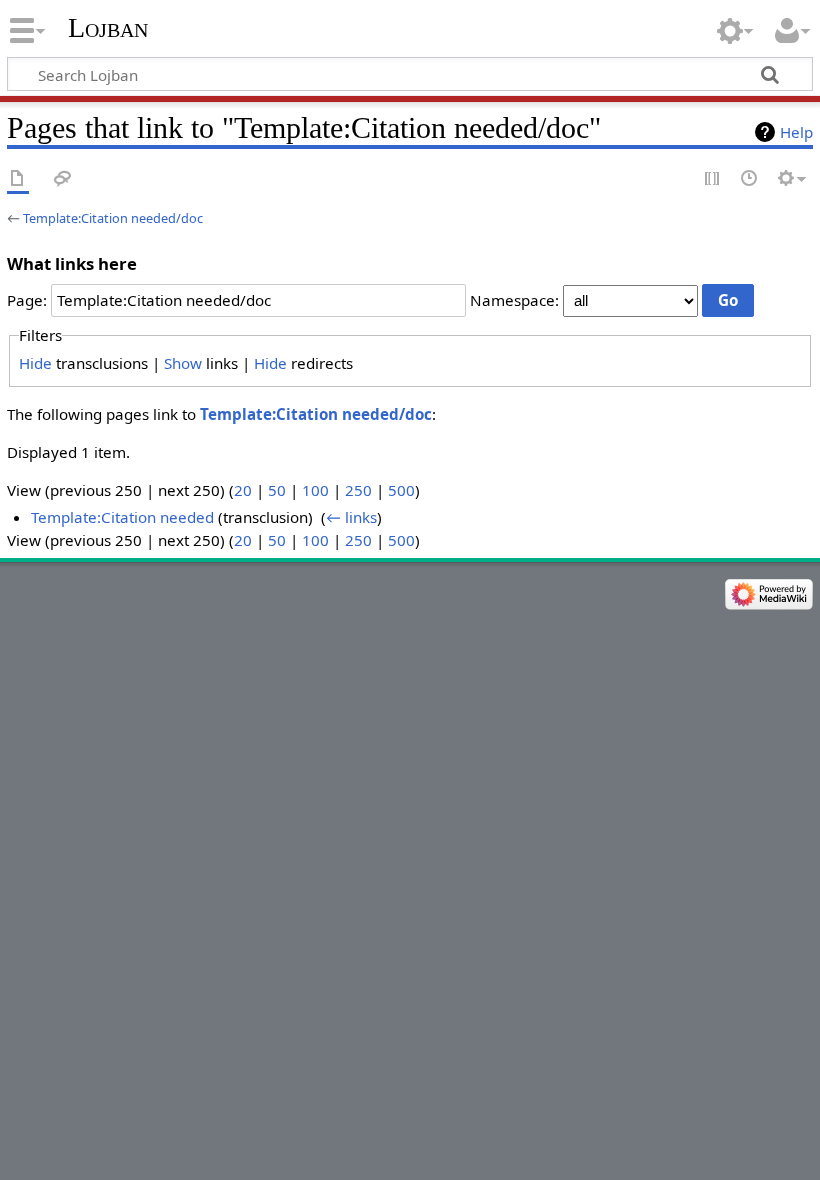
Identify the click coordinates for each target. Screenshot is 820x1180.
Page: (27, 300)
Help (796, 132)
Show (183, 363)
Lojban (108, 27)
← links (351, 517)
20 (243, 490)
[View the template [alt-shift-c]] (18, 179)
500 (401, 490)
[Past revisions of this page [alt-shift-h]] (750, 179)
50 (277, 490)
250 (358, 490)
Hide (35, 363)
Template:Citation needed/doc (113, 218)
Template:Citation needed (122, 517)
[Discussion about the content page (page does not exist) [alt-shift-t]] (63, 179)
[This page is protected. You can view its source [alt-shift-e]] (713, 179)
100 (315, 490)
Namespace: (514, 300)
